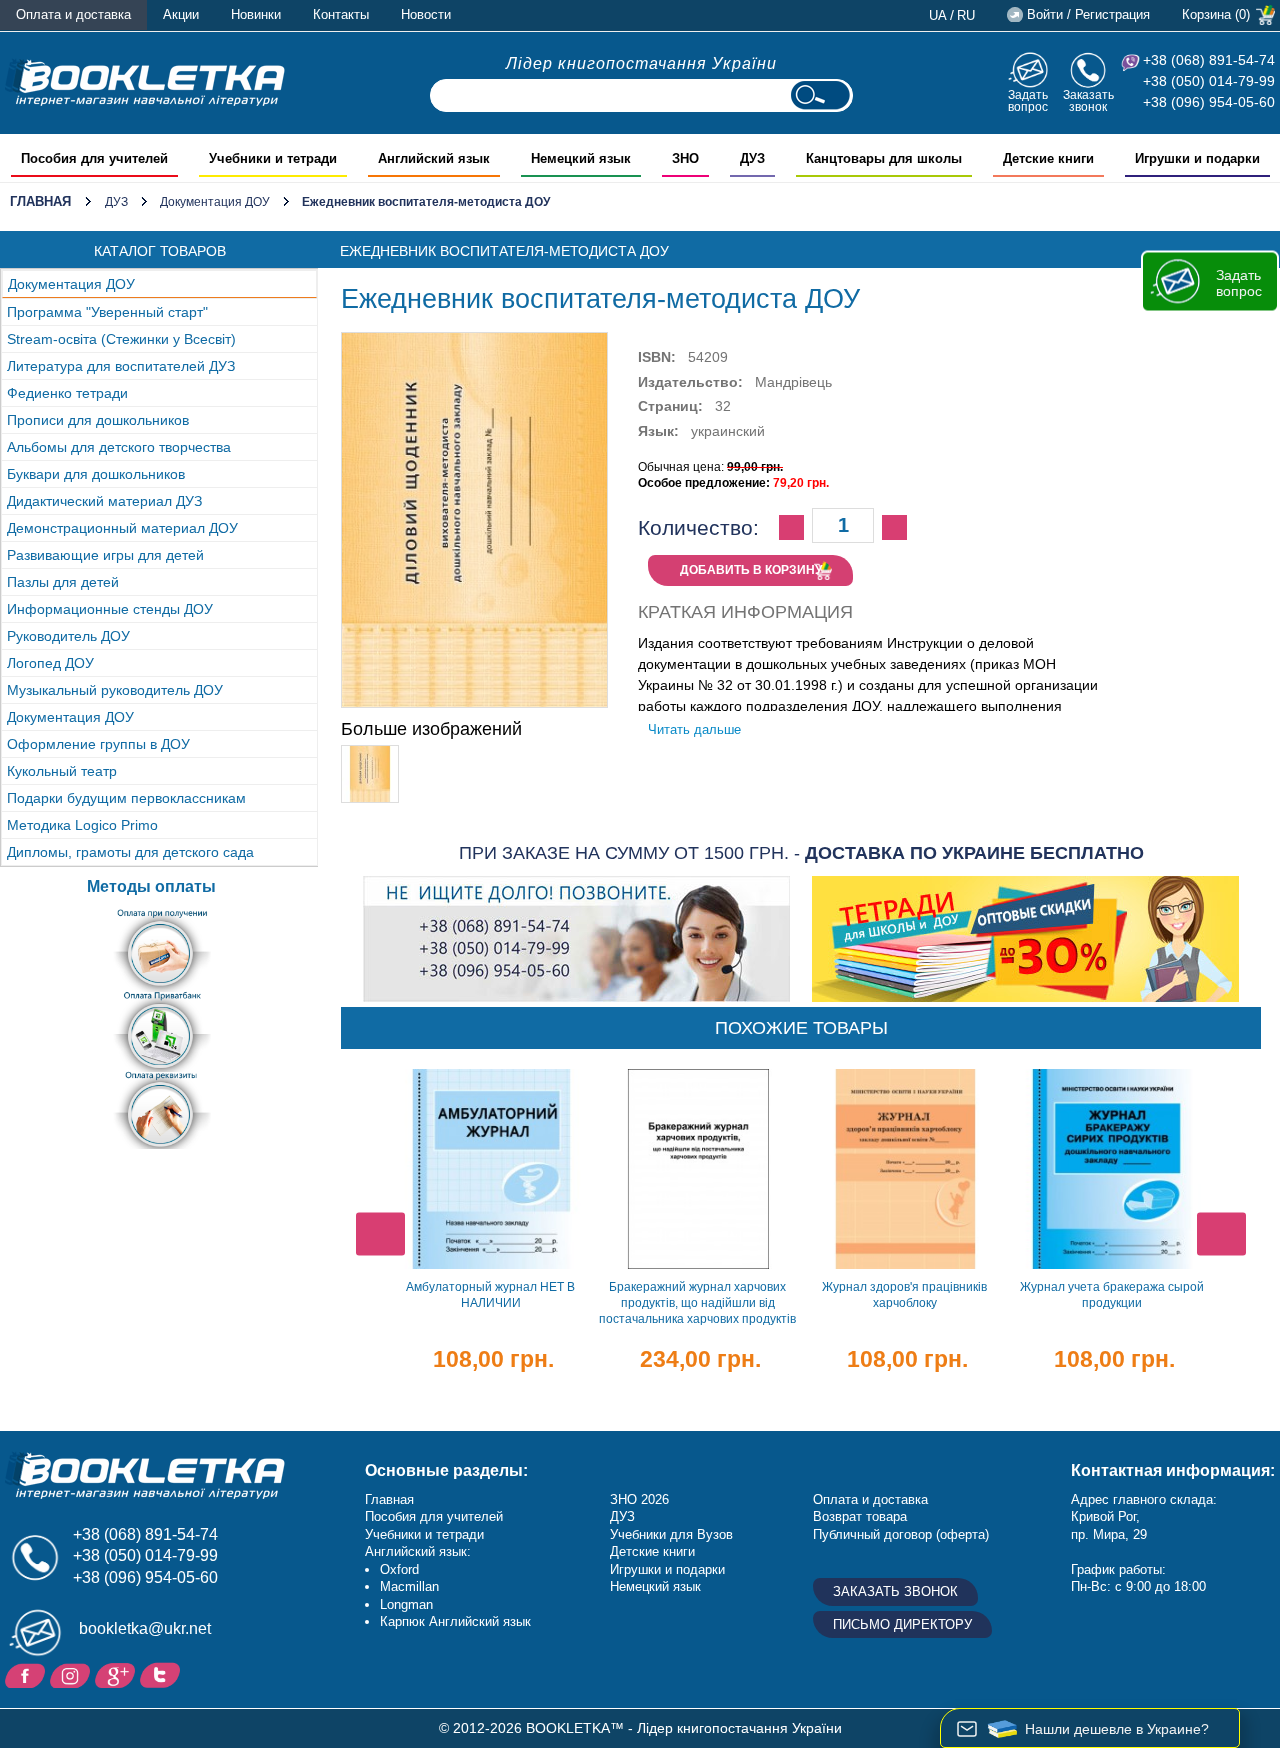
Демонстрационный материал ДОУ (122, 528)
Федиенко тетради (67, 393)
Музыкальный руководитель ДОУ (115, 690)
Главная (40, 201)
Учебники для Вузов (671, 1534)
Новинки (256, 14)
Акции (181, 14)
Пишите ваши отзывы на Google (117, 1674)
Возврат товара (860, 1516)
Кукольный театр (62, 771)
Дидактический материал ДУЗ (104, 501)
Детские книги (652, 1551)
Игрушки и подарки (667, 1569)
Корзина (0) (1216, 14)
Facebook (27, 1674)
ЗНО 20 (632, 1499)
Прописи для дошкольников (98, 420)
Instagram (72, 1674)
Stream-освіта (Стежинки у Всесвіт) (121, 339)
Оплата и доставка (73, 14)
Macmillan (409, 1586)
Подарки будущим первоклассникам (126, 798)
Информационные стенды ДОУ (110, 609)
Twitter (162, 1674)
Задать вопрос (1028, 100)
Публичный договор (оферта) (901, 1534)
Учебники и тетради (424, 1534)
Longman (406, 1604)
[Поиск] (820, 95)
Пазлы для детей (63, 582)
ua (938, 15)
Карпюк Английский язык (455, 1621)
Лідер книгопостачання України (641, 63)
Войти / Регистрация (1088, 14)
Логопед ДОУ (50, 663)
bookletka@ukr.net (145, 1628)
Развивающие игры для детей (105, 555)
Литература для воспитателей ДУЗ (121, 366)
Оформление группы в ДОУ (98, 744)
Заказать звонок (1088, 100)
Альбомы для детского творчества (119, 447)
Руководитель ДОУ (68, 636)
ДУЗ (116, 202)
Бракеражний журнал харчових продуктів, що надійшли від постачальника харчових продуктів (697, 1303)
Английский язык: (418, 1551)
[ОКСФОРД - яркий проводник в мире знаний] (145, 82)
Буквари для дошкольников (96, 474)
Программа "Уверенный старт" (107, 312)
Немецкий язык (655, 1586)
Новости (426, 14)
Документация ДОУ (215, 202)
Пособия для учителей (434, 1516)
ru (966, 15)
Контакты (341, 14)
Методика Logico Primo (82, 825)
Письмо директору (902, 1624)
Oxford (399, 1569)
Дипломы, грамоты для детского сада (130, 852)
